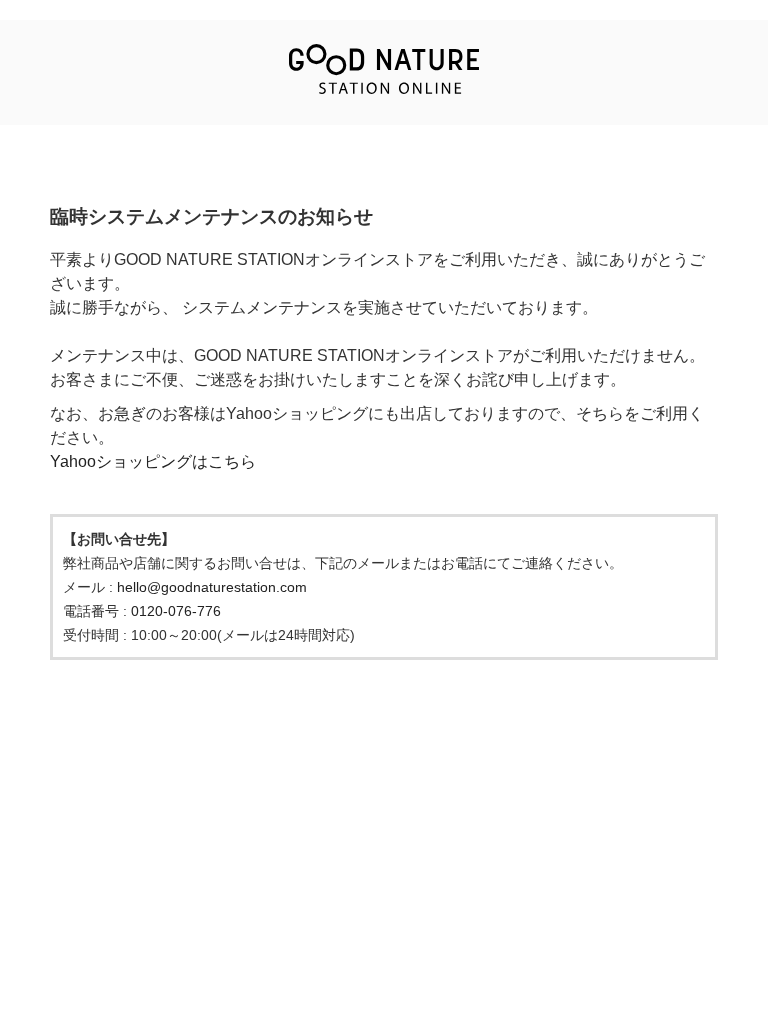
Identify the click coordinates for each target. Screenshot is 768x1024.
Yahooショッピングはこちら (153, 461)
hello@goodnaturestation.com (212, 587)
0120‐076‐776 (176, 611)
